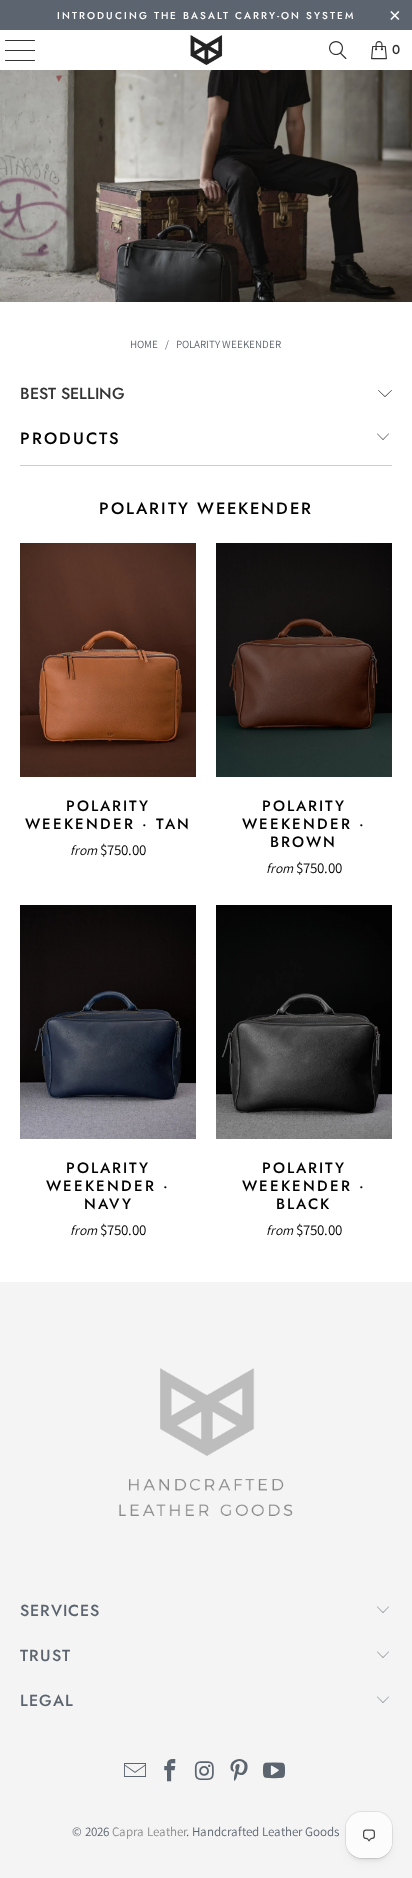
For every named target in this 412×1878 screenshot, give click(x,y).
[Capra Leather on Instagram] (205, 1772)
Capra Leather (149, 1831)
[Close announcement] (394, 17)
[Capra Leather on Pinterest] (240, 1772)
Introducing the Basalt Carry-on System (206, 15)
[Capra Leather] (206, 50)
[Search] (338, 50)
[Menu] (5, 50)
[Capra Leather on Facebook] (170, 1772)
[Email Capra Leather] (136, 1772)
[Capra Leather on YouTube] (275, 1772)
